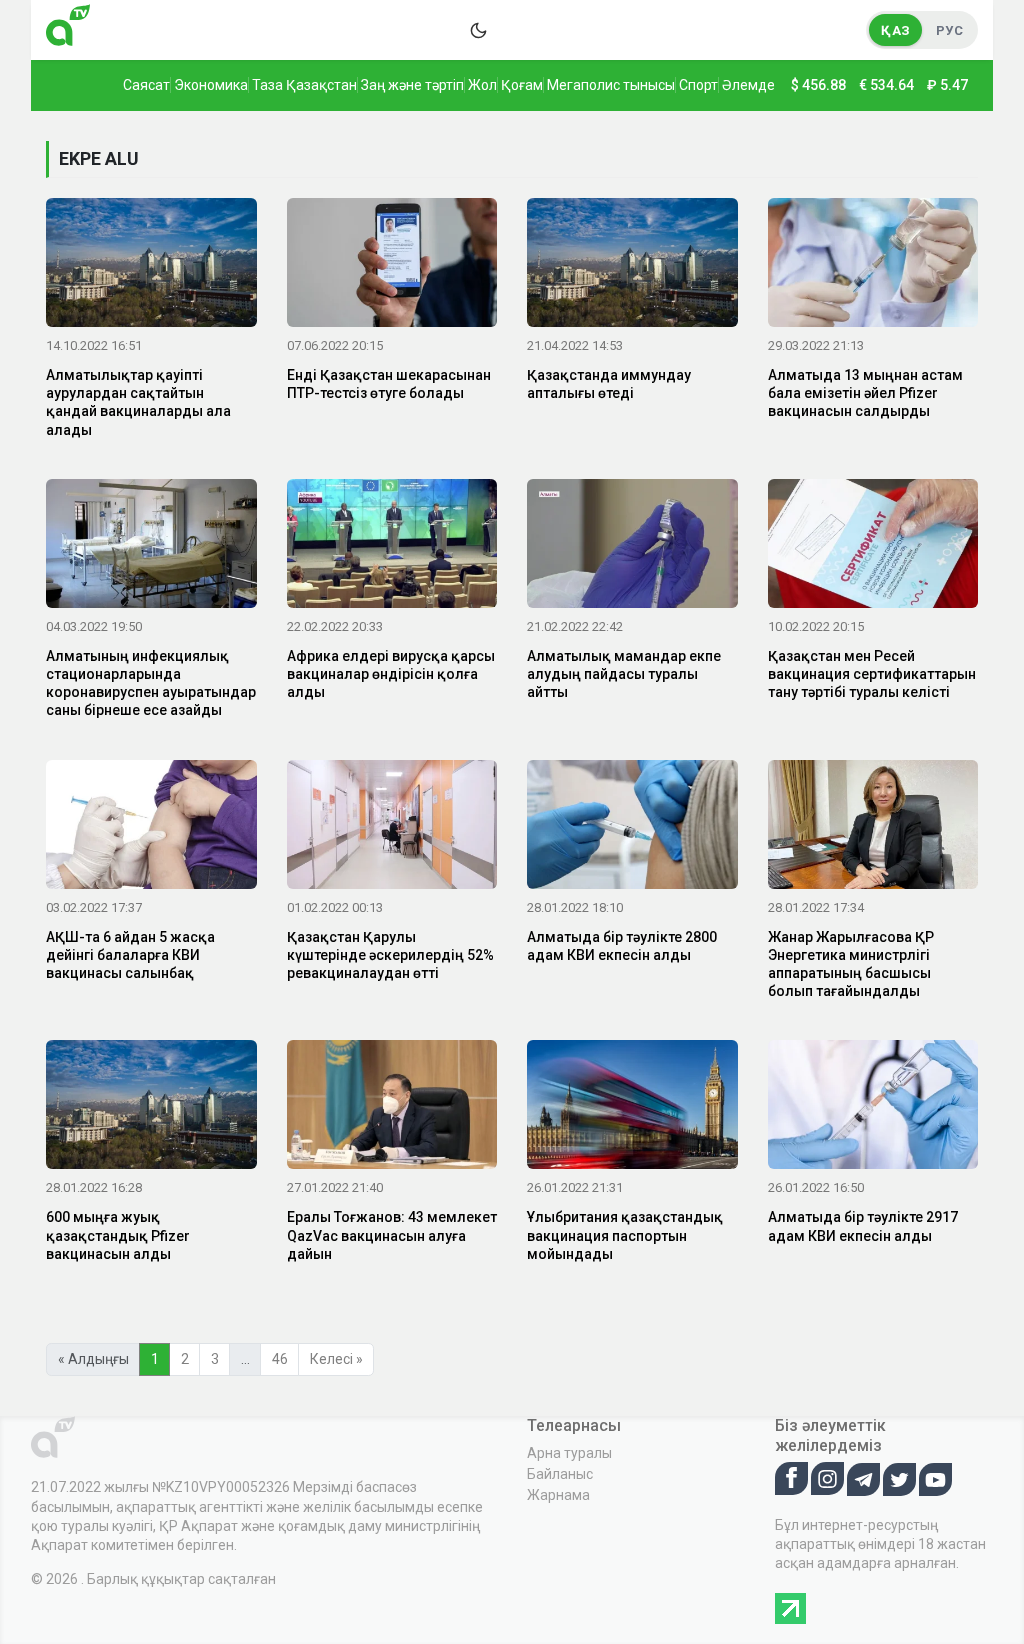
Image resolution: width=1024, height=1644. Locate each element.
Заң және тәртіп (412, 85)
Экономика (211, 85)
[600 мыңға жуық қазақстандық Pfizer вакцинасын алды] (151, 1109)
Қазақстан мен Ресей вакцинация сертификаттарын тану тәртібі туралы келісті (872, 674)
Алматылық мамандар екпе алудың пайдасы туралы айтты (624, 674)
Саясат (146, 85)
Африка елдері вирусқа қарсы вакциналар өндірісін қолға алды (391, 674)
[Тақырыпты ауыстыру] (478, 30)
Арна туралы (569, 1453)
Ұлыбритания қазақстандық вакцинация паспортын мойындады (625, 1235)
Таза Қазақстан (304, 85)
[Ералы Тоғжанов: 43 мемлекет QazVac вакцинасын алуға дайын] (392, 1109)
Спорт (698, 85)
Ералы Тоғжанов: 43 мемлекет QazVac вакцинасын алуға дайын (392, 1235)
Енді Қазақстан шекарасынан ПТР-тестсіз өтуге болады (389, 384)
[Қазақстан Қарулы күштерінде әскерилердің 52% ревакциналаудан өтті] (392, 828)
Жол (482, 85)
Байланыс (560, 1474)
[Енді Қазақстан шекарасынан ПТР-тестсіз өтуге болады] (392, 266)
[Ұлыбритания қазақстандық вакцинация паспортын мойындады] (632, 1109)
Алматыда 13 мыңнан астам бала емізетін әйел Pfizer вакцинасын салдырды (865, 393)
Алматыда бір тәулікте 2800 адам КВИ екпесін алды (622, 946)
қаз (895, 30)
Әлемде (748, 85)
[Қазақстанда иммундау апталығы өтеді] (632, 266)
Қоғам (522, 85)
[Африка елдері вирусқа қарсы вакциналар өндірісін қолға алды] (392, 547)
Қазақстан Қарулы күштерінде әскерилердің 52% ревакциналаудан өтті (390, 955)
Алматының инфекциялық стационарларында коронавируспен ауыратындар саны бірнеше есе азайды (151, 683)
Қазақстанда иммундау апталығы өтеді (609, 384)
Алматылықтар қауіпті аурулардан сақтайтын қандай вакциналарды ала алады (138, 402)
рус (949, 30)
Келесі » (336, 1359)
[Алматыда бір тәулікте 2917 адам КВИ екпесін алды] (873, 1109)
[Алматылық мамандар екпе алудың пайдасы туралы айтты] (632, 547)
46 (280, 1359)
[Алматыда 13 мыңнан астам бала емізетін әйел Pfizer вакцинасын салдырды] (873, 266)
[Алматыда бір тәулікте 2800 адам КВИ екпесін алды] (632, 828)
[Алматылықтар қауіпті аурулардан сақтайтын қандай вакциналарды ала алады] (151, 266)
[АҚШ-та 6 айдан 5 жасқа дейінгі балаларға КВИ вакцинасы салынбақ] (151, 828)
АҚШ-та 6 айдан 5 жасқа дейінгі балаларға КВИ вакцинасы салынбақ (130, 955)
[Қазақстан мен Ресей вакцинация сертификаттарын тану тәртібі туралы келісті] (873, 547)
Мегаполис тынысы (611, 85)
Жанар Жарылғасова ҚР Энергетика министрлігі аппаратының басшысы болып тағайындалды (851, 964)
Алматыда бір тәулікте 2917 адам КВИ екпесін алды (863, 1226)
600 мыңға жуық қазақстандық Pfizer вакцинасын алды (118, 1235)
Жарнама (558, 1495)
